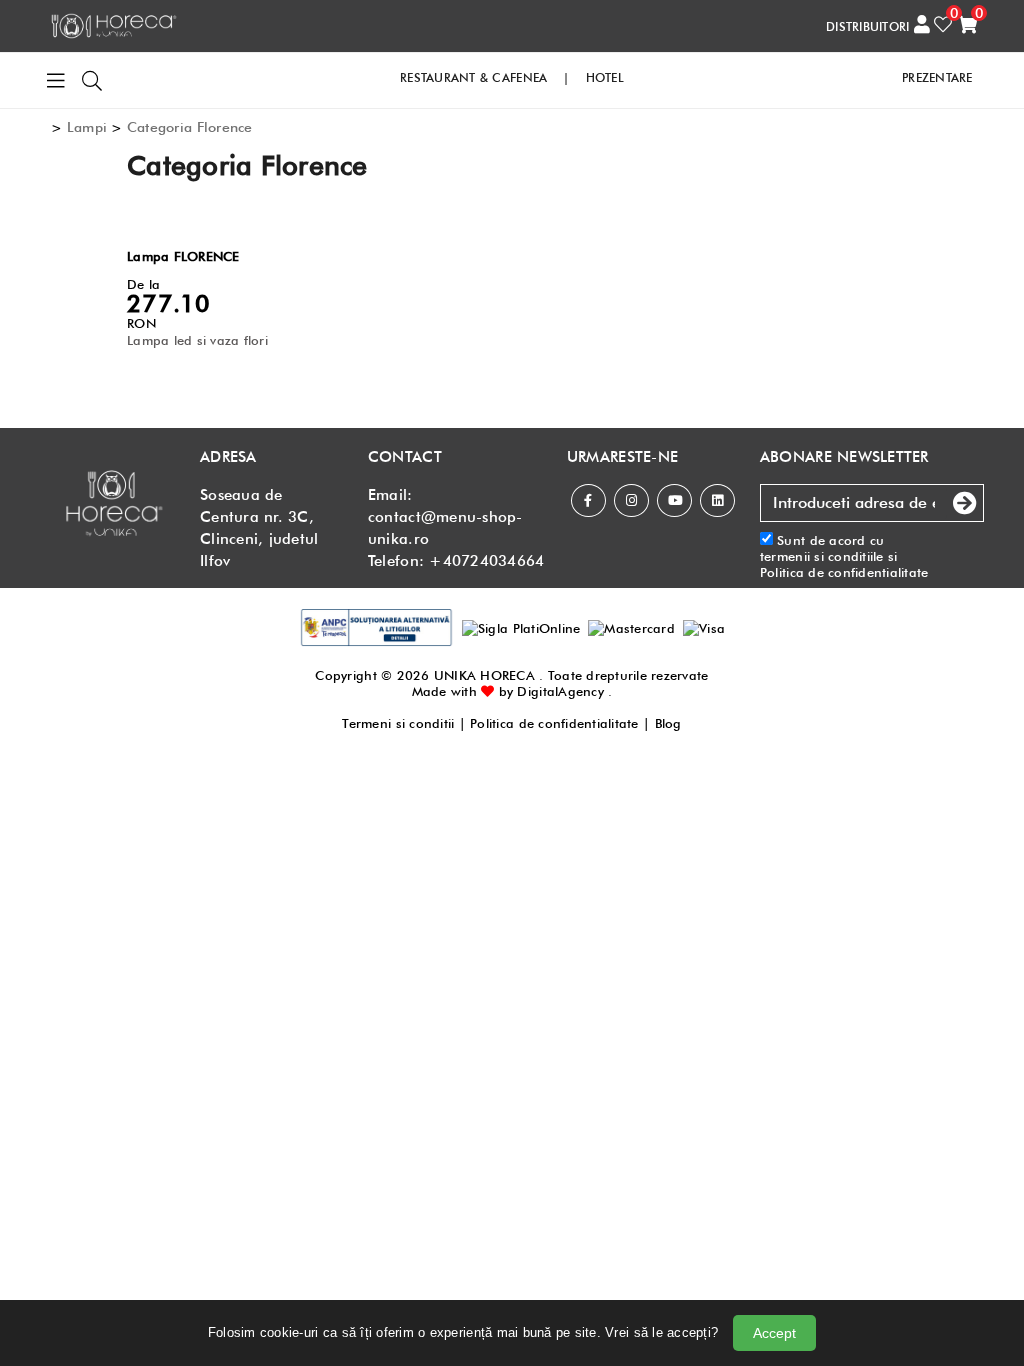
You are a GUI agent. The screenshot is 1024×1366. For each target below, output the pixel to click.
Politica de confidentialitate (844, 572)
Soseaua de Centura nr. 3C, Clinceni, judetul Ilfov (259, 528)
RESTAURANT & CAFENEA (473, 77)
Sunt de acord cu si (844, 556)
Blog (668, 723)
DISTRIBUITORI (867, 26)
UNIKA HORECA (484, 675)
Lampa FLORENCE (183, 256)
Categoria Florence (190, 127)
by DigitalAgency (551, 691)
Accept (774, 1333)
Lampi (87, 127)
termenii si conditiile (822, 556)
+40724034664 (486, 561)
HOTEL (605, 77)
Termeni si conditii (398, 723)
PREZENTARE (937, 77)
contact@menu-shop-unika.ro (445, 528)
